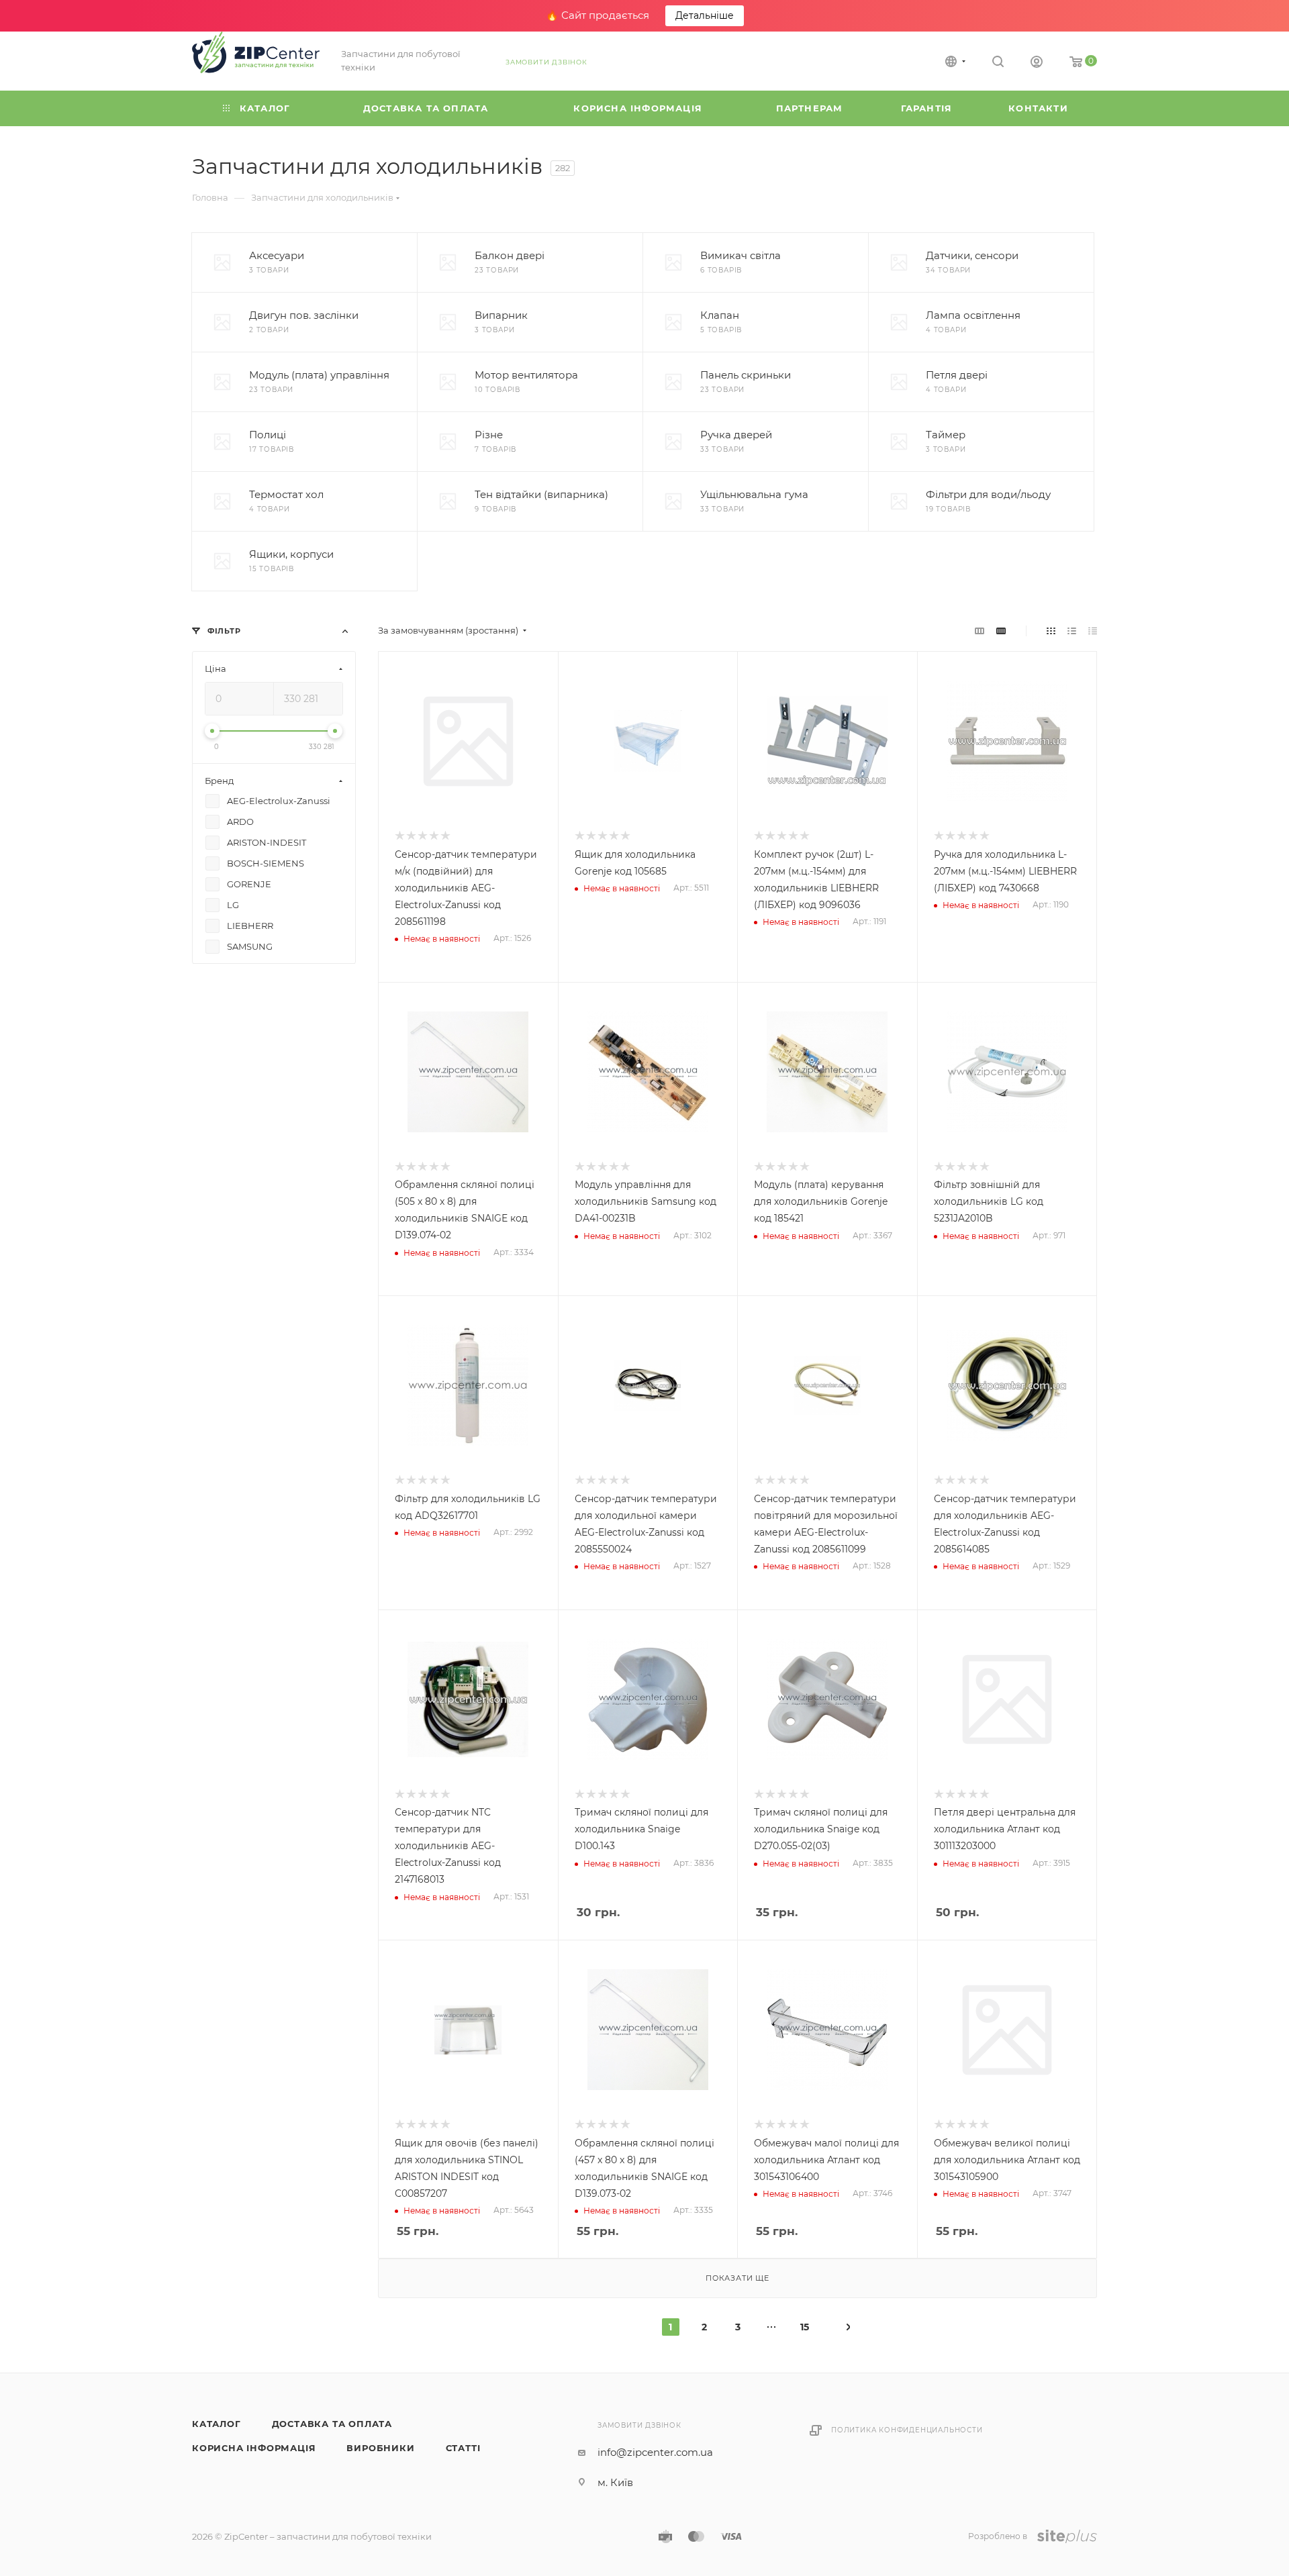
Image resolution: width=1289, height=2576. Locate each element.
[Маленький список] (980, 631)
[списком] (1072, 631)
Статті (463, 2448)
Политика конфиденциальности (907, 2430)
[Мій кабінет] (1037, 63)
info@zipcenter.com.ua (655, 2452)
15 (805, 2327)
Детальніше (705, 15)
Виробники (380, 2448)
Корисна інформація (254, 2448)
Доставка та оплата (332, 2424)
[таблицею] (1093, 631)
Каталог (217, 2424)
